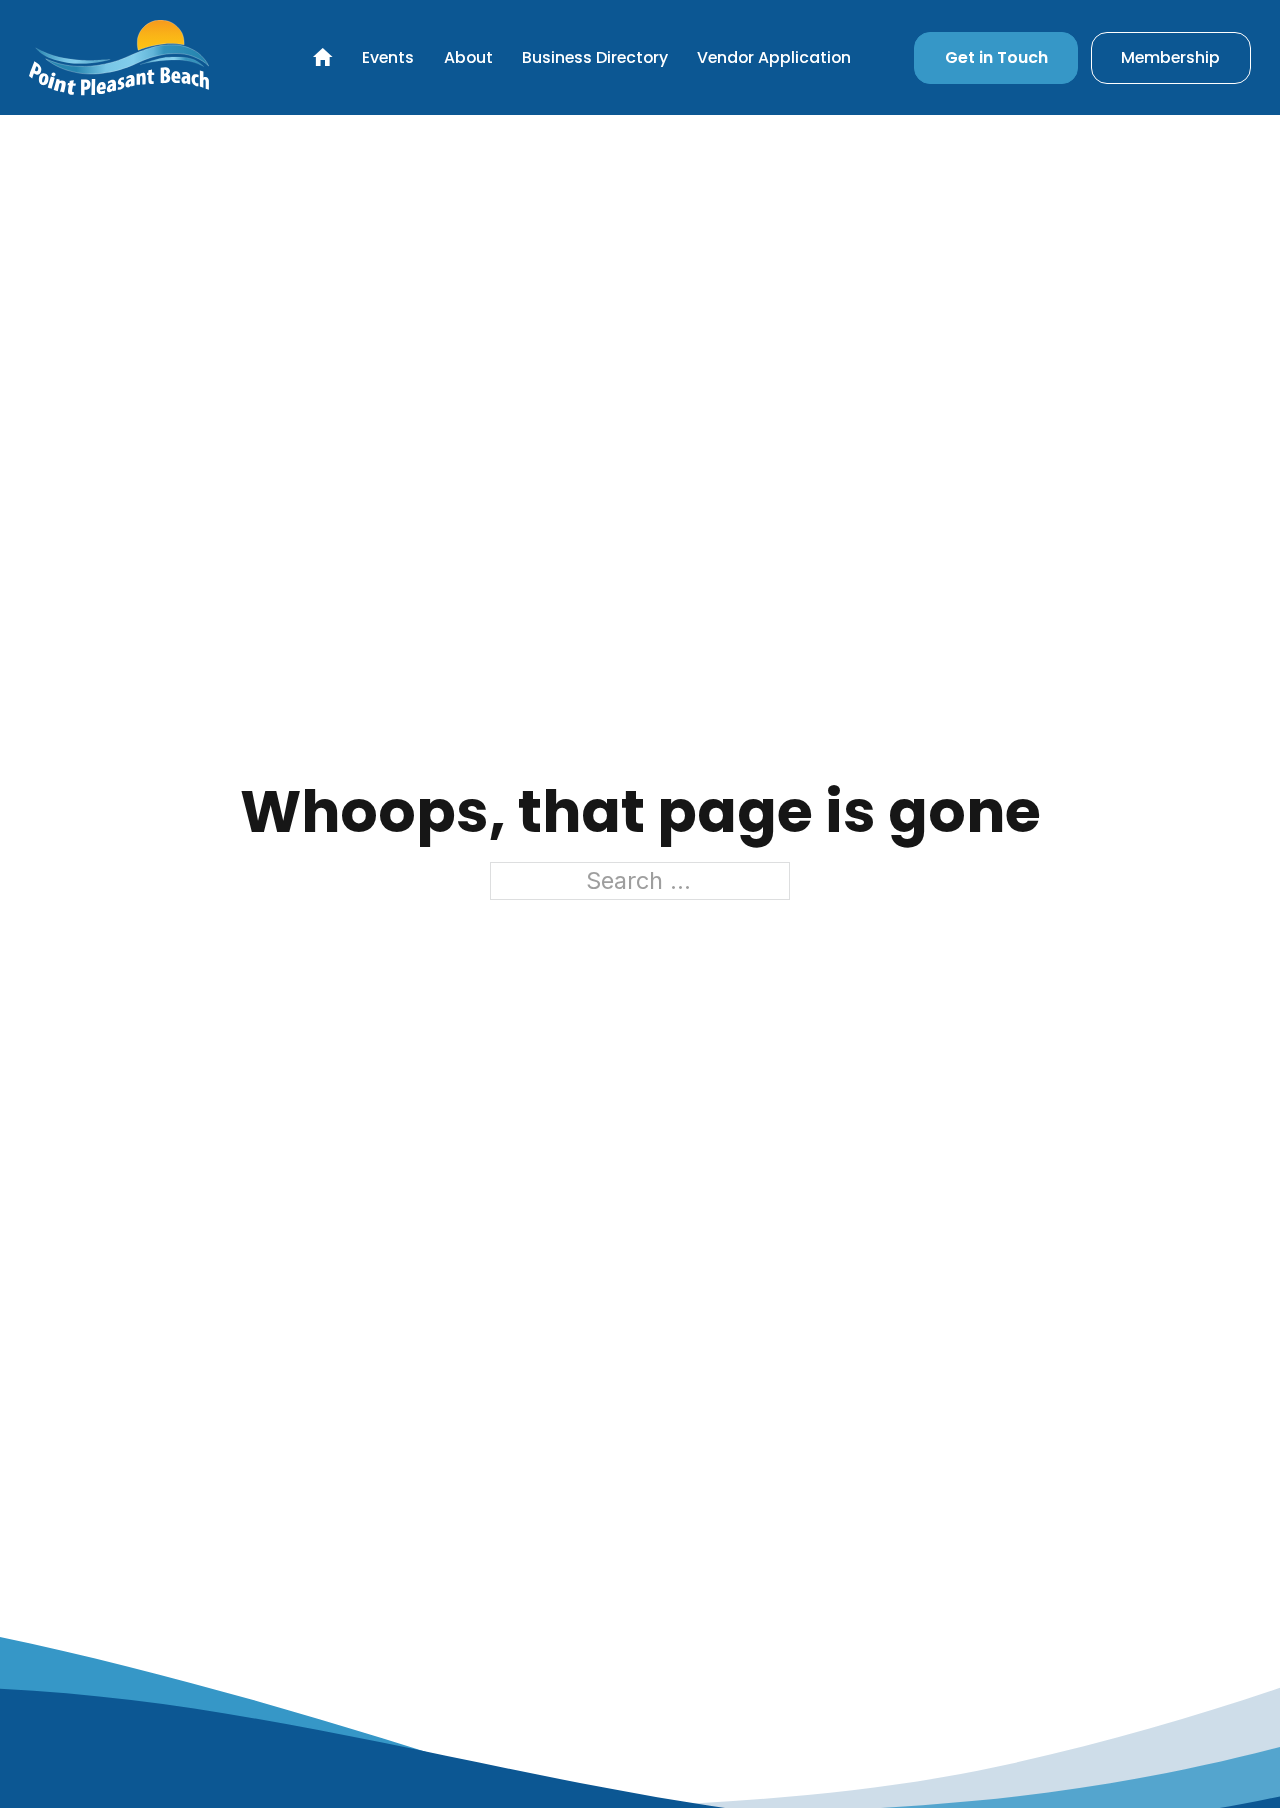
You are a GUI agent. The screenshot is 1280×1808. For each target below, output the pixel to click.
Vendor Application (774, 57)
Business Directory (595, 57)
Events (388, 57)
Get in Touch (996, 57)
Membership (1170, 57)
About (468, 57)
